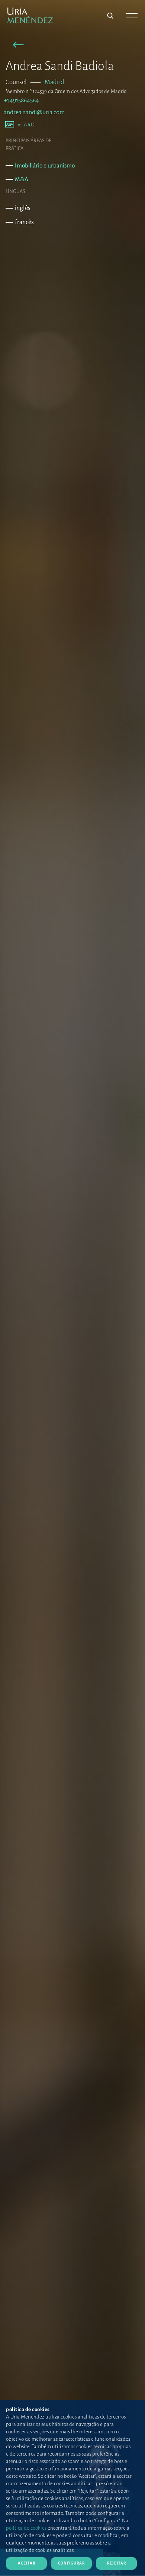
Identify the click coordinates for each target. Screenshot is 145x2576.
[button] (19, 46)
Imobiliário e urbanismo (45, 165)
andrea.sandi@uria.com (34, 112)
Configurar (71, 2563)
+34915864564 (21, 100)
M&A (22, 179)
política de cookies (26, 2528)
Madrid (54, 82)
